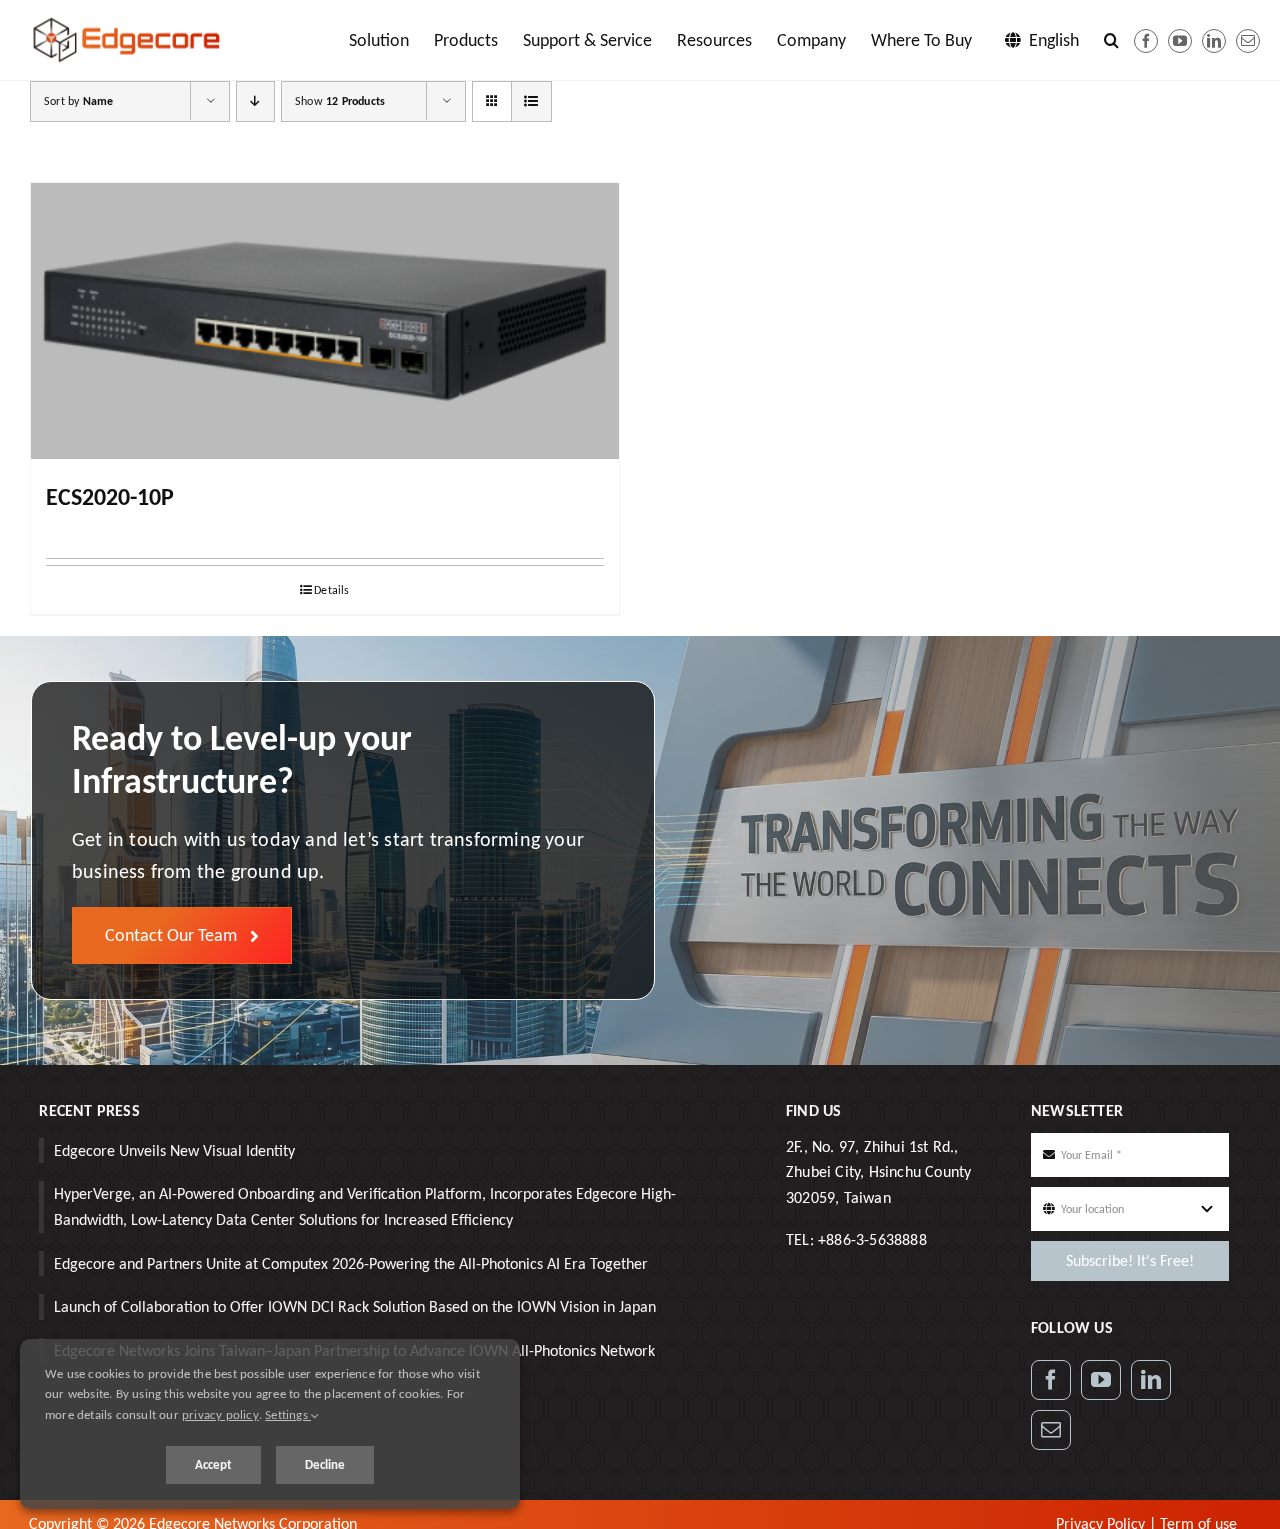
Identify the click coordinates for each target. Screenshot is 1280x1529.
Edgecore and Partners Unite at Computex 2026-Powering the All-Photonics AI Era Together (351, 1263)
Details (331, 590)
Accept (213, 1464)
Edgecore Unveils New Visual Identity (174, 1150)
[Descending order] (255, 101)
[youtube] (1180, 41)
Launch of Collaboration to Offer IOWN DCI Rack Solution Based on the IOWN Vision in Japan (355, 1306)
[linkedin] (1214, 41)
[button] (1111, 40)
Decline (325, 1464)
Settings (288, 1414)
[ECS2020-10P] (325, 321)
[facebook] (1146, 41)
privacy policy (220, 1414)
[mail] (1248, 41)
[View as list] (531, 101)
